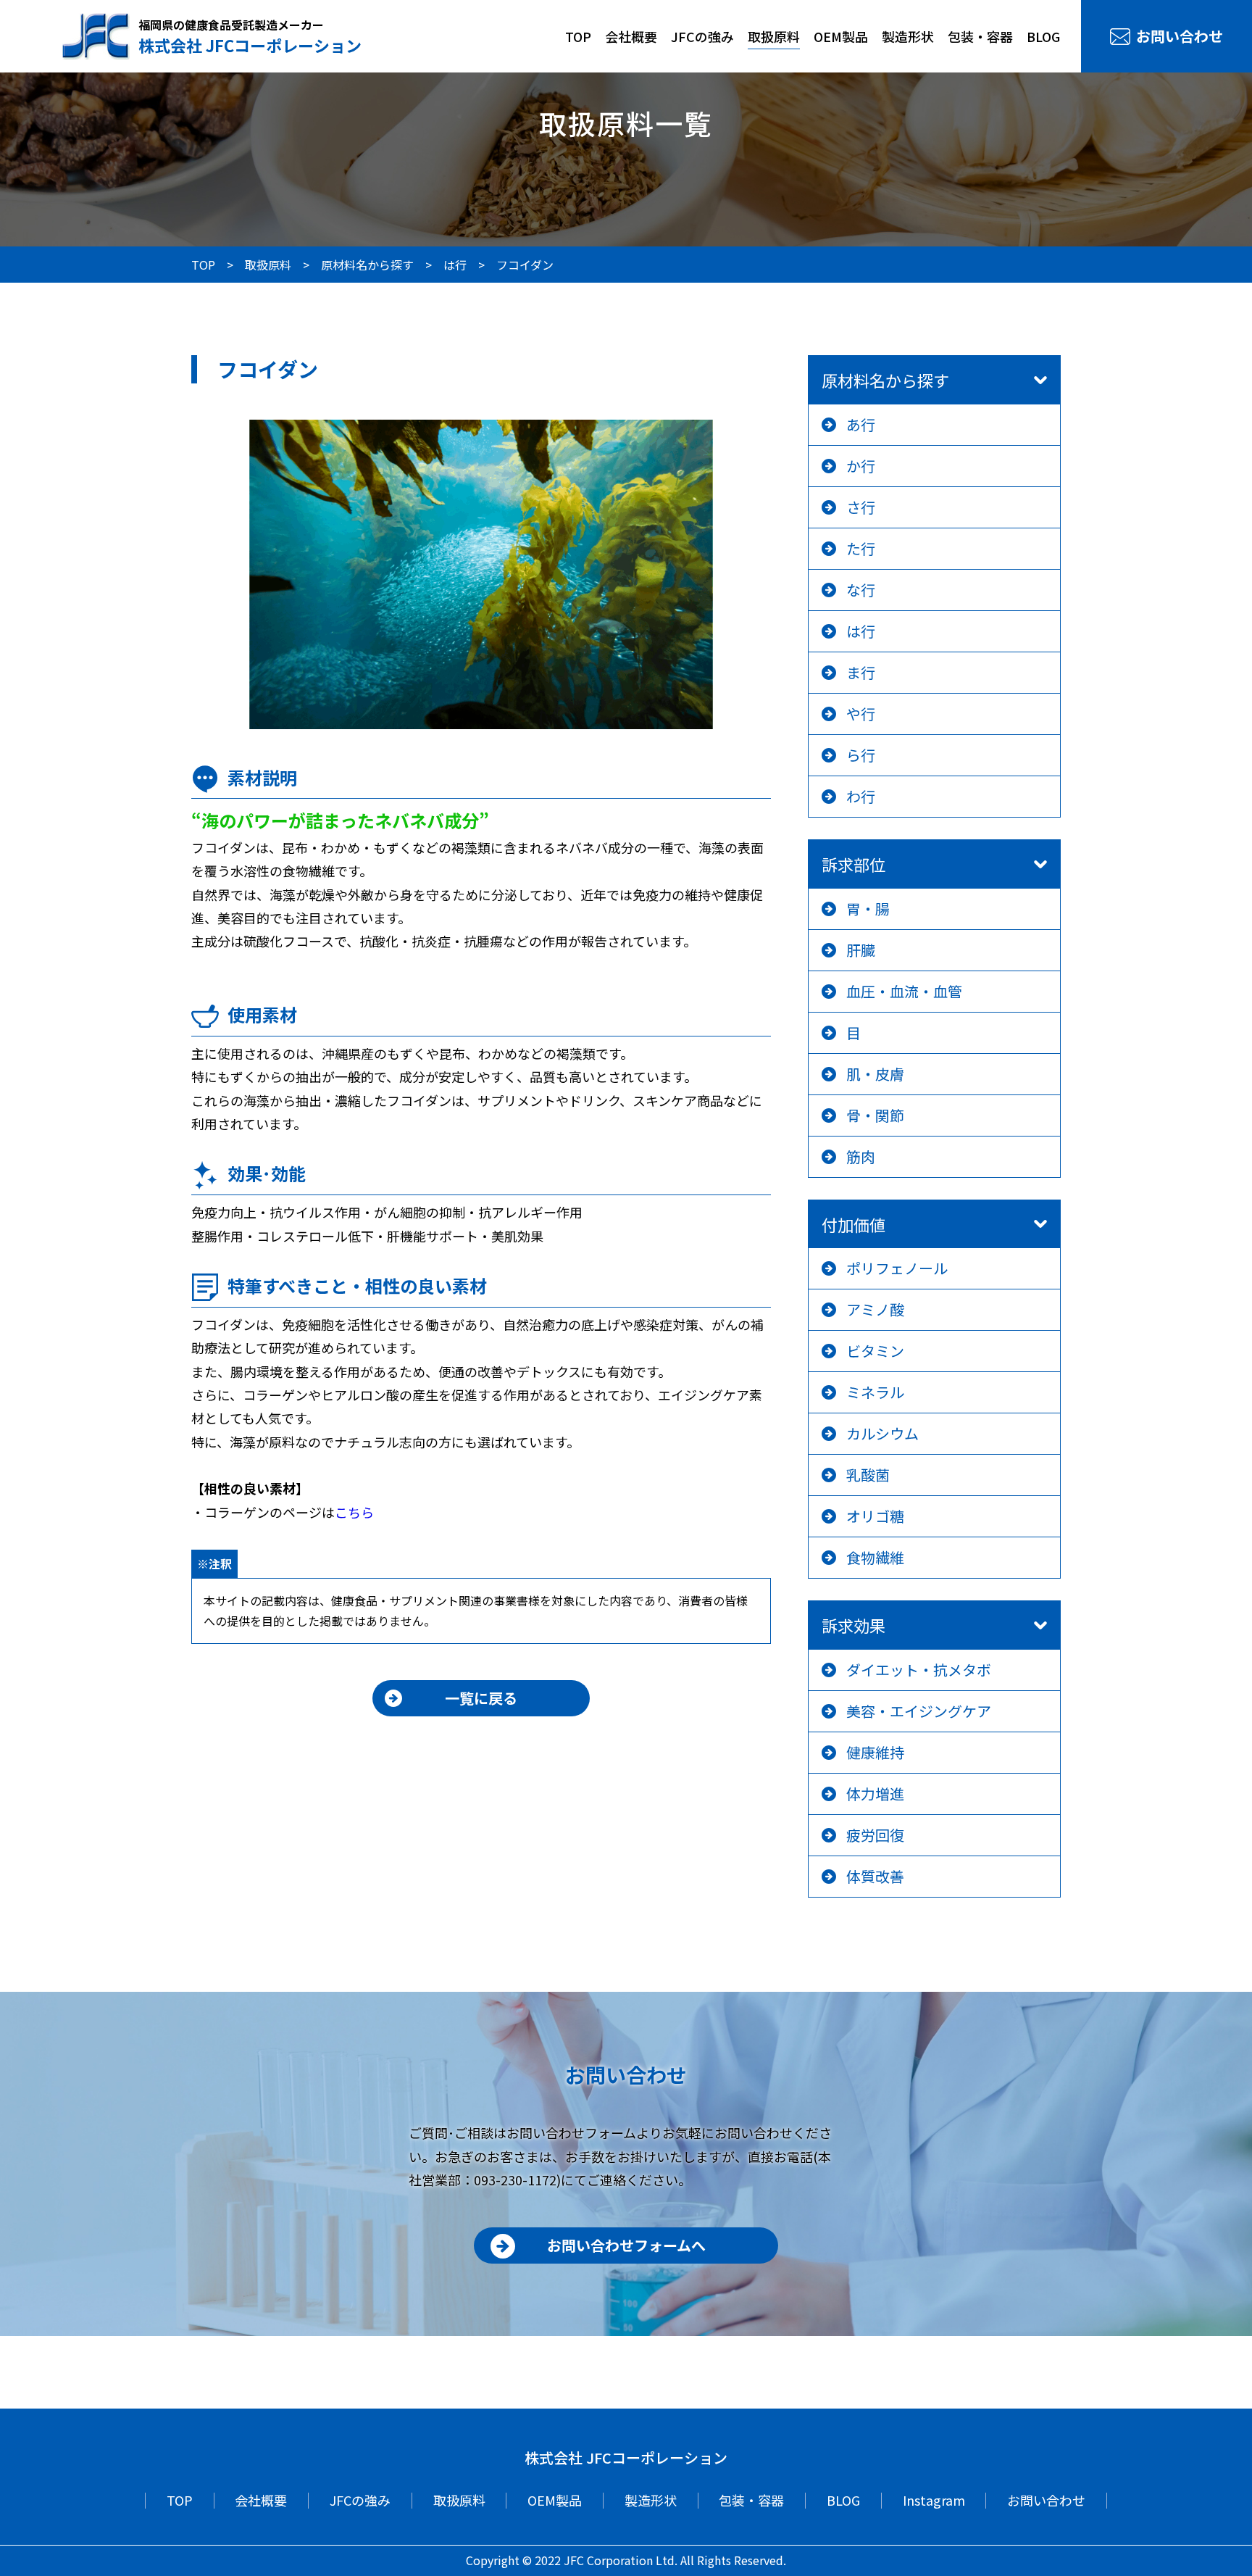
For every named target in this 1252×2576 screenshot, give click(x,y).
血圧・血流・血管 (904, 991)
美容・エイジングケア (919, 1711)
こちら (354, 1512)
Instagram (934, 2500)
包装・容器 (980, 36)
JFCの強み (702, 36)
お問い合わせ (1180, 36)
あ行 (861, 424)
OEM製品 (841, 36)
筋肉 (861, 1156)
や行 (861, 714)
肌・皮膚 (875, 1074)
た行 (861, 548)
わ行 (861, 796)
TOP (578, 36)
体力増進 (875, 1794)
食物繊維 (875, 1557)
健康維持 (875, 1752)
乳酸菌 (868, 1475)
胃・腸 (868, 909)
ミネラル (875, 1392)
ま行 (861, 672)
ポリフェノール (897, 1268)
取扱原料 (774, 36)
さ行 (861, 507)
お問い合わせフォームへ (626, 2245)
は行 (861, 631)
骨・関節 (875, 1115)
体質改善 (875, 1876)
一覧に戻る (481, 1698)
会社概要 (631, 36)
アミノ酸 (875, 1309)
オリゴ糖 (875, 1516)
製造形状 (908, 36)
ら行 (861, 755)
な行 (861, 590)
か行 (861, 466)
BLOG (1043, 36)
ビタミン (875, 1351)
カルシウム (882, 1433)
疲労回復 (875, 1835)
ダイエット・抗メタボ (919, 1670)
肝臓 (861, 950)
